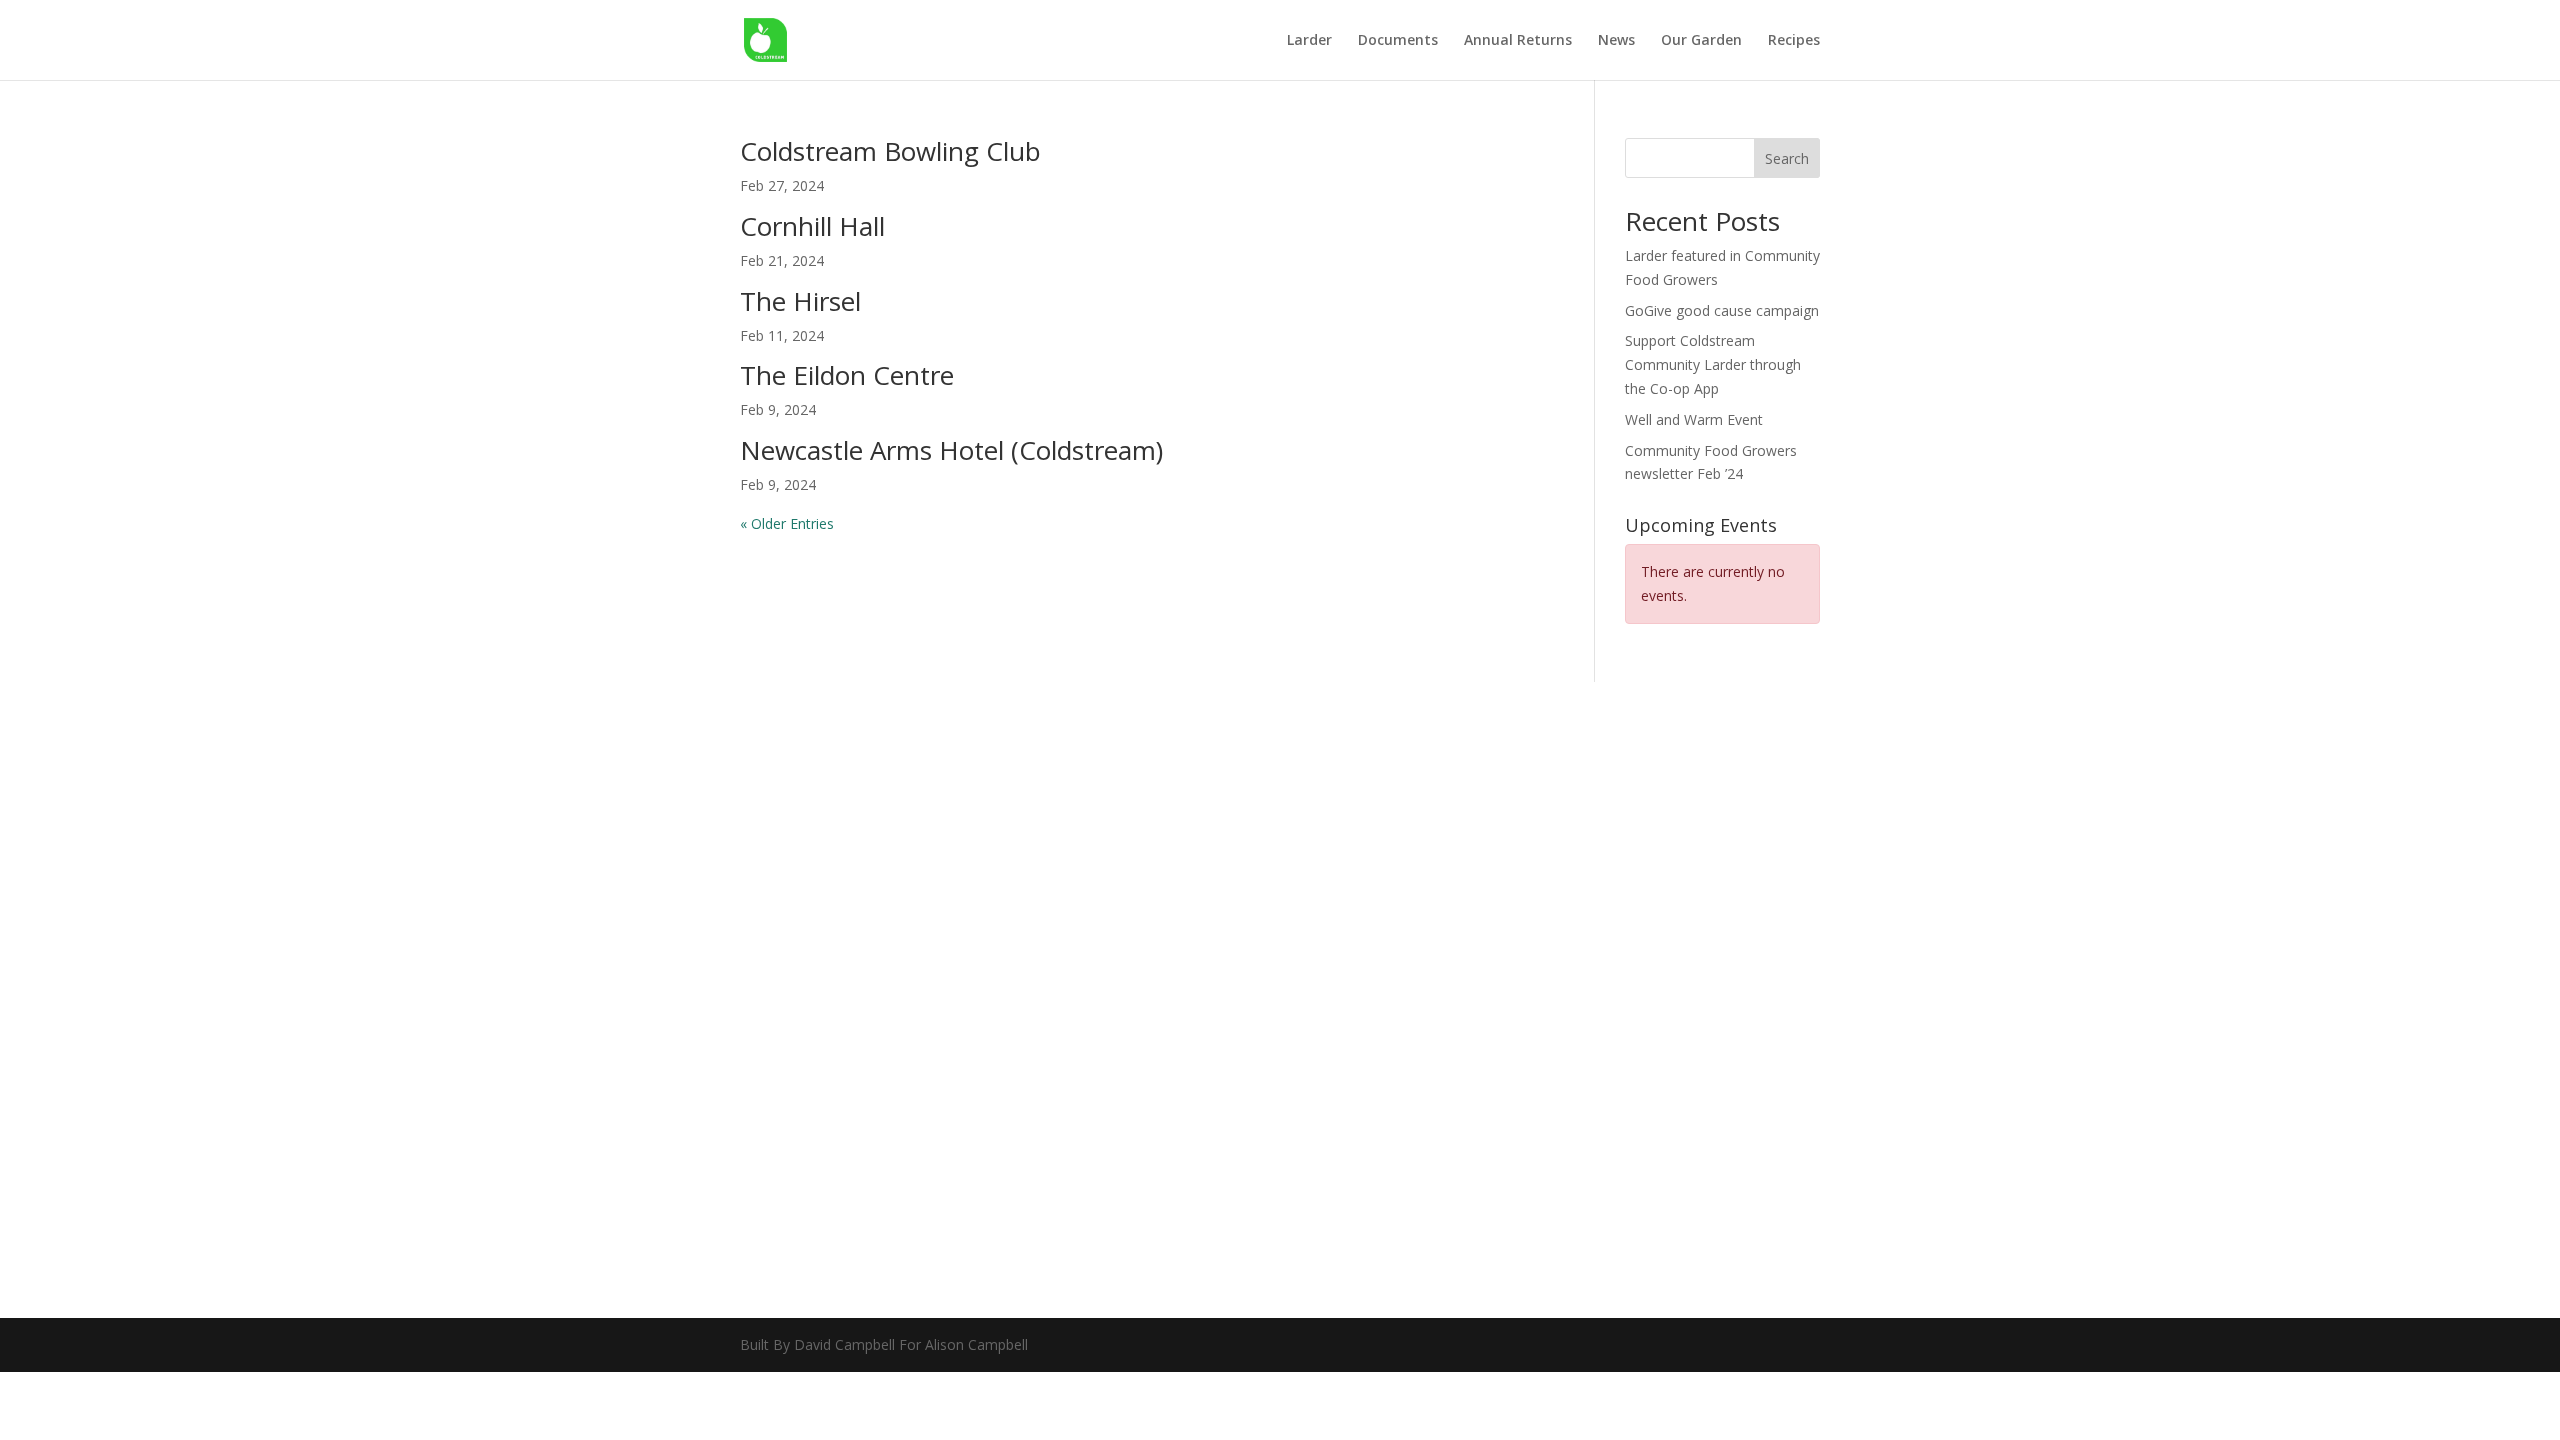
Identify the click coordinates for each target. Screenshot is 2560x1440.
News (1616, 41)
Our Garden (1701, 41)
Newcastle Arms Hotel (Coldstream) (951, 450)
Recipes (1794, 41)
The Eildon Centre (847, 375)
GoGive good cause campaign (1722, 310)
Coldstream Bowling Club (890, 151)
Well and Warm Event (1694, 419)
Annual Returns (1518, 41)
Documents (1398, 41)
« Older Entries (787, 523)
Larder (1309, 41)
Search (1787, 158)
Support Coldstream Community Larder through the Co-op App (1713, 364)
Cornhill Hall (812, 226)
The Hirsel (800, 301)
